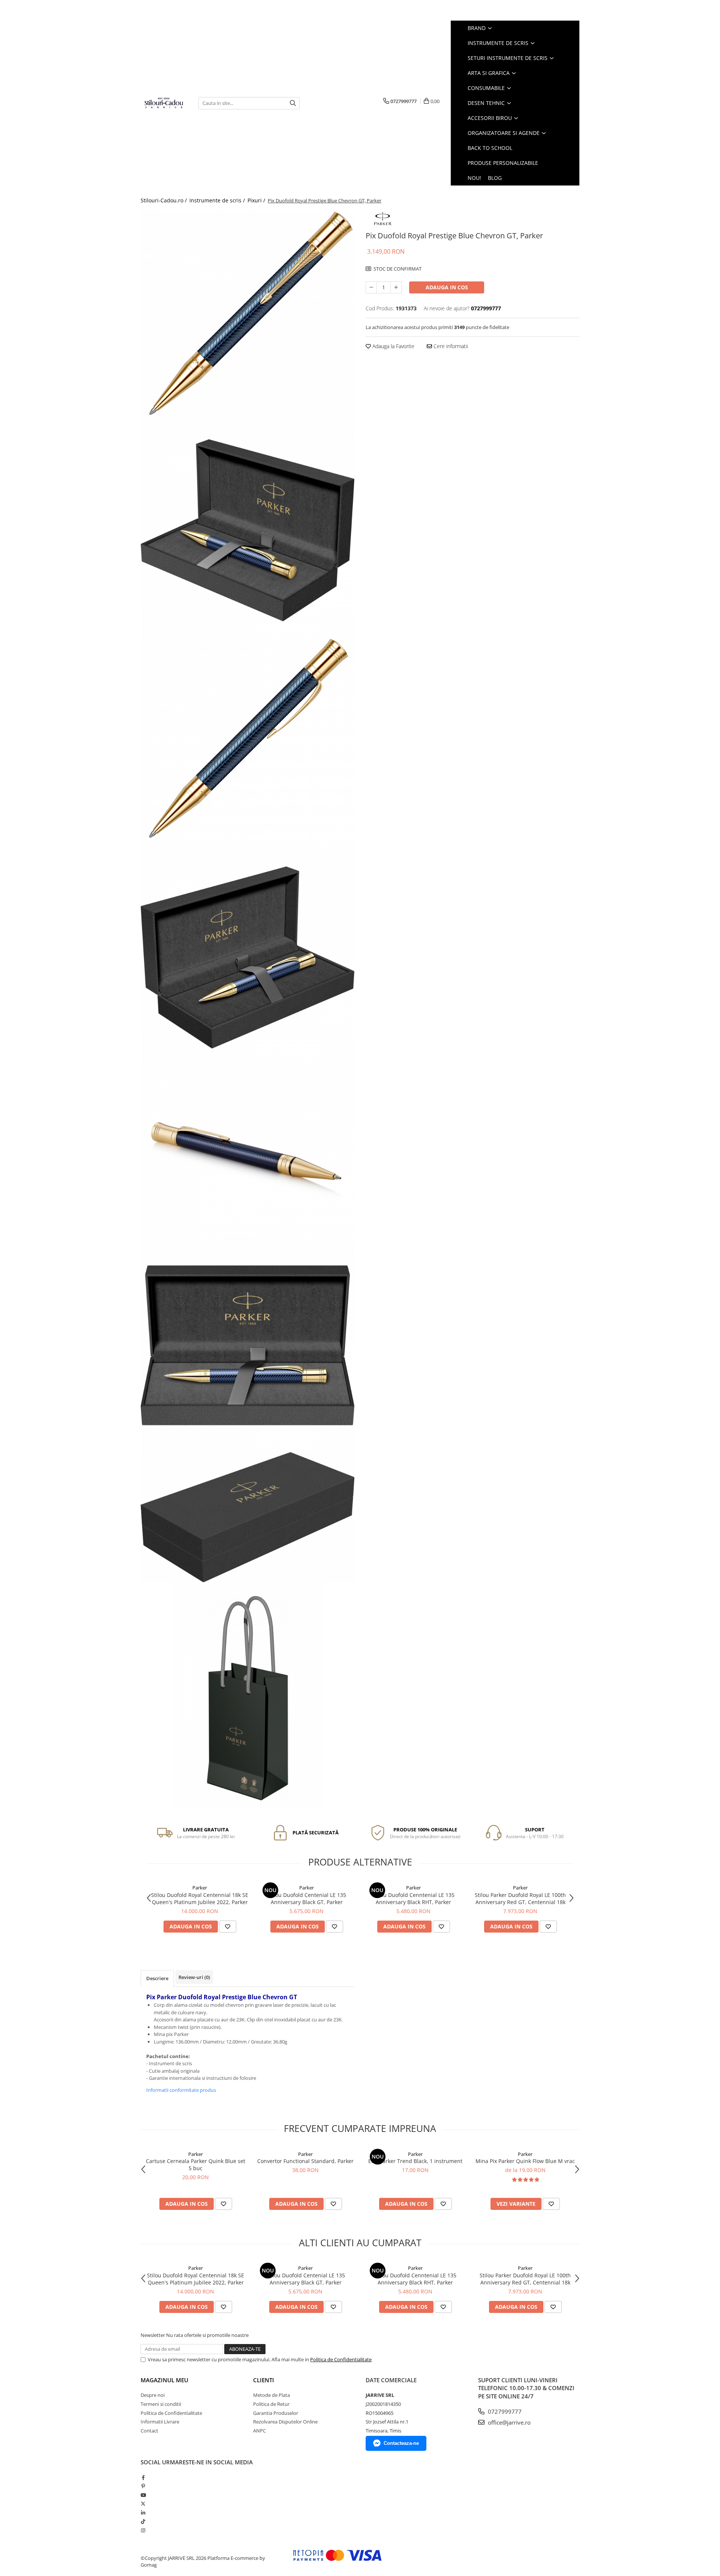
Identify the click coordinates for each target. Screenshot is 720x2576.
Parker (200, 1888)
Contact (149, 2431)
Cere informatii (450, 346)
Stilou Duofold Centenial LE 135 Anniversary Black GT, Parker (307, 1898)
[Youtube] (143, 2495)
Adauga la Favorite (393, 346)
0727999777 (504, 2411)
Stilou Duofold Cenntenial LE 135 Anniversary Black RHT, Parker (413, 1898)
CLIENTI (264, 2380)
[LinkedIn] (143, 2513)
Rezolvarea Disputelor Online (285, 2422)
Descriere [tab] (157, 1978)
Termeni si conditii (161, 2404)
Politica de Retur (271, 2404)
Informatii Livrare (160, 2422)
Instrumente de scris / (218, 200)
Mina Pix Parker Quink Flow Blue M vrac (525, 2161)
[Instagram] (143, 2530)
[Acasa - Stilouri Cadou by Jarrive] (164, 103)
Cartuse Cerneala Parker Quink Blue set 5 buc (196, 2165)
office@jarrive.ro (508, 2422)
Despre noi (153, 2395)
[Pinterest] (143, 2486)
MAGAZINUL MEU (164, 2380)
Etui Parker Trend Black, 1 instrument (415, 2161)
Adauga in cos (447, 287)
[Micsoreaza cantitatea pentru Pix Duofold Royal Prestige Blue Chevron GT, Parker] (371, 287)
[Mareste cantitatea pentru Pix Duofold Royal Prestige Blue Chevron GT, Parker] (396, 287)
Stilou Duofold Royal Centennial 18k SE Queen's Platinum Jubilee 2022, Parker (200, 1898)
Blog (495, 178)
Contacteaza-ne (401, 2443)
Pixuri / (257, 200)
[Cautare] (293, 103)
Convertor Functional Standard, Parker (305, 2161)
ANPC (259, 2431)
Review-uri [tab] (194, 1977)
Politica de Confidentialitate (341, 2359)
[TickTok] (143, 2521)
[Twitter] (143, 2504)
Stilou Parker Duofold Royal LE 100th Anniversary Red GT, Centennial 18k (520, 1898)
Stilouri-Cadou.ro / (164, 200)
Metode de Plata (271, 2395)
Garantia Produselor (276, 2413)
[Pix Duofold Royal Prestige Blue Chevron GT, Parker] (247, 317)
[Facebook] (143, 2477)
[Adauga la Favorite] (228, 1927)
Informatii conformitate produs (181, 2090)
